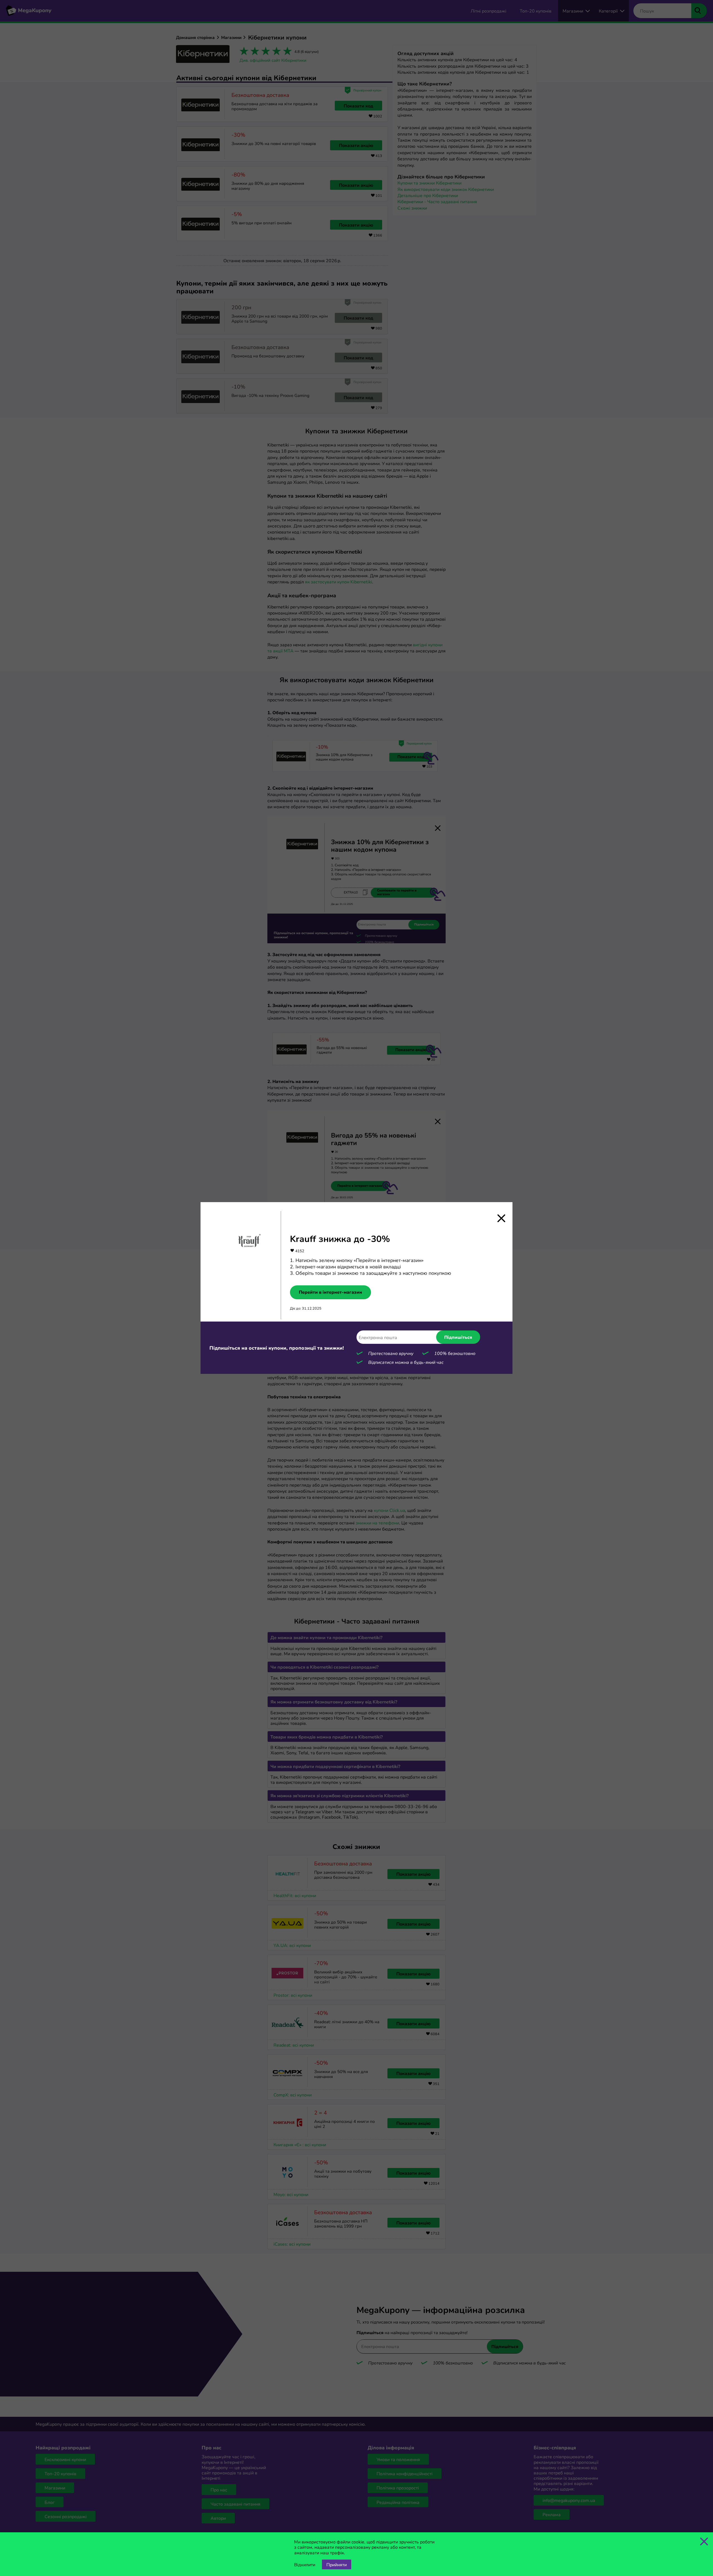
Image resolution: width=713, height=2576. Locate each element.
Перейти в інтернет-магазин (330, 1292)
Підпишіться (458, 1337)
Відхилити (305, 2564)
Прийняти (337, 2564)
